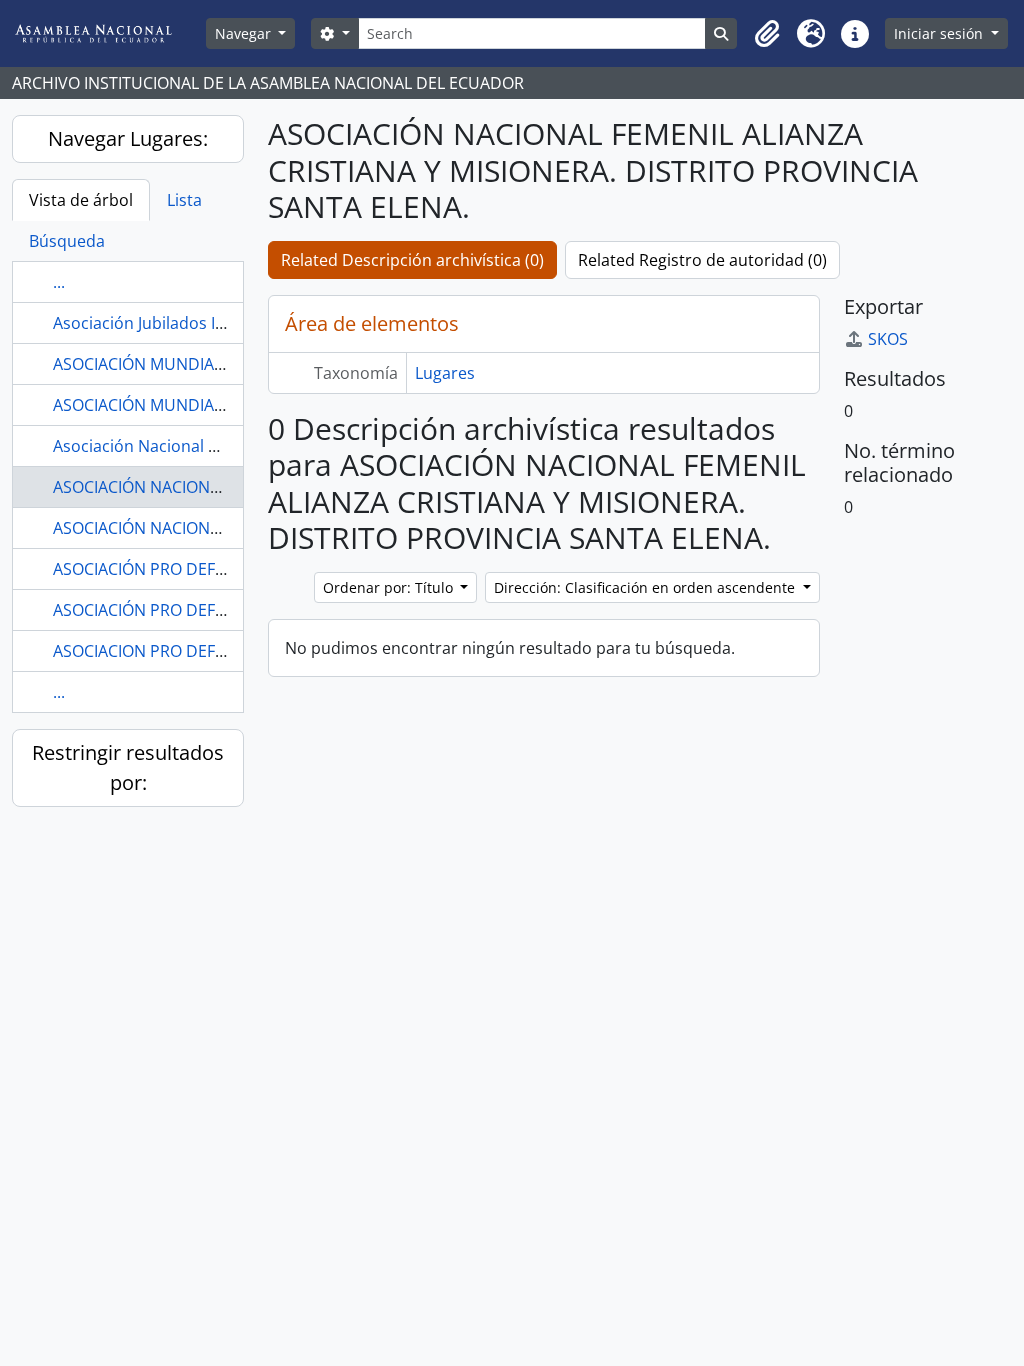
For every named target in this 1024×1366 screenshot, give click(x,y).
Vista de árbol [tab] (81, 200)
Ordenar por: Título (390, 587)
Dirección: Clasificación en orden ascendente (646, 587)
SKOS (888, 339)
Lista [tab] (184, 200)
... (59, 282)
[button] (767, 34)
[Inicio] (109, 33)
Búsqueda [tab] (67, 241)
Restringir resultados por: (128, 767)
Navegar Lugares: (128, 138)
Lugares (445, 373)
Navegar (245, 33)
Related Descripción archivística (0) (412, 260)
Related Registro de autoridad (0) (702, 260)
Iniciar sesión (940, 33)
